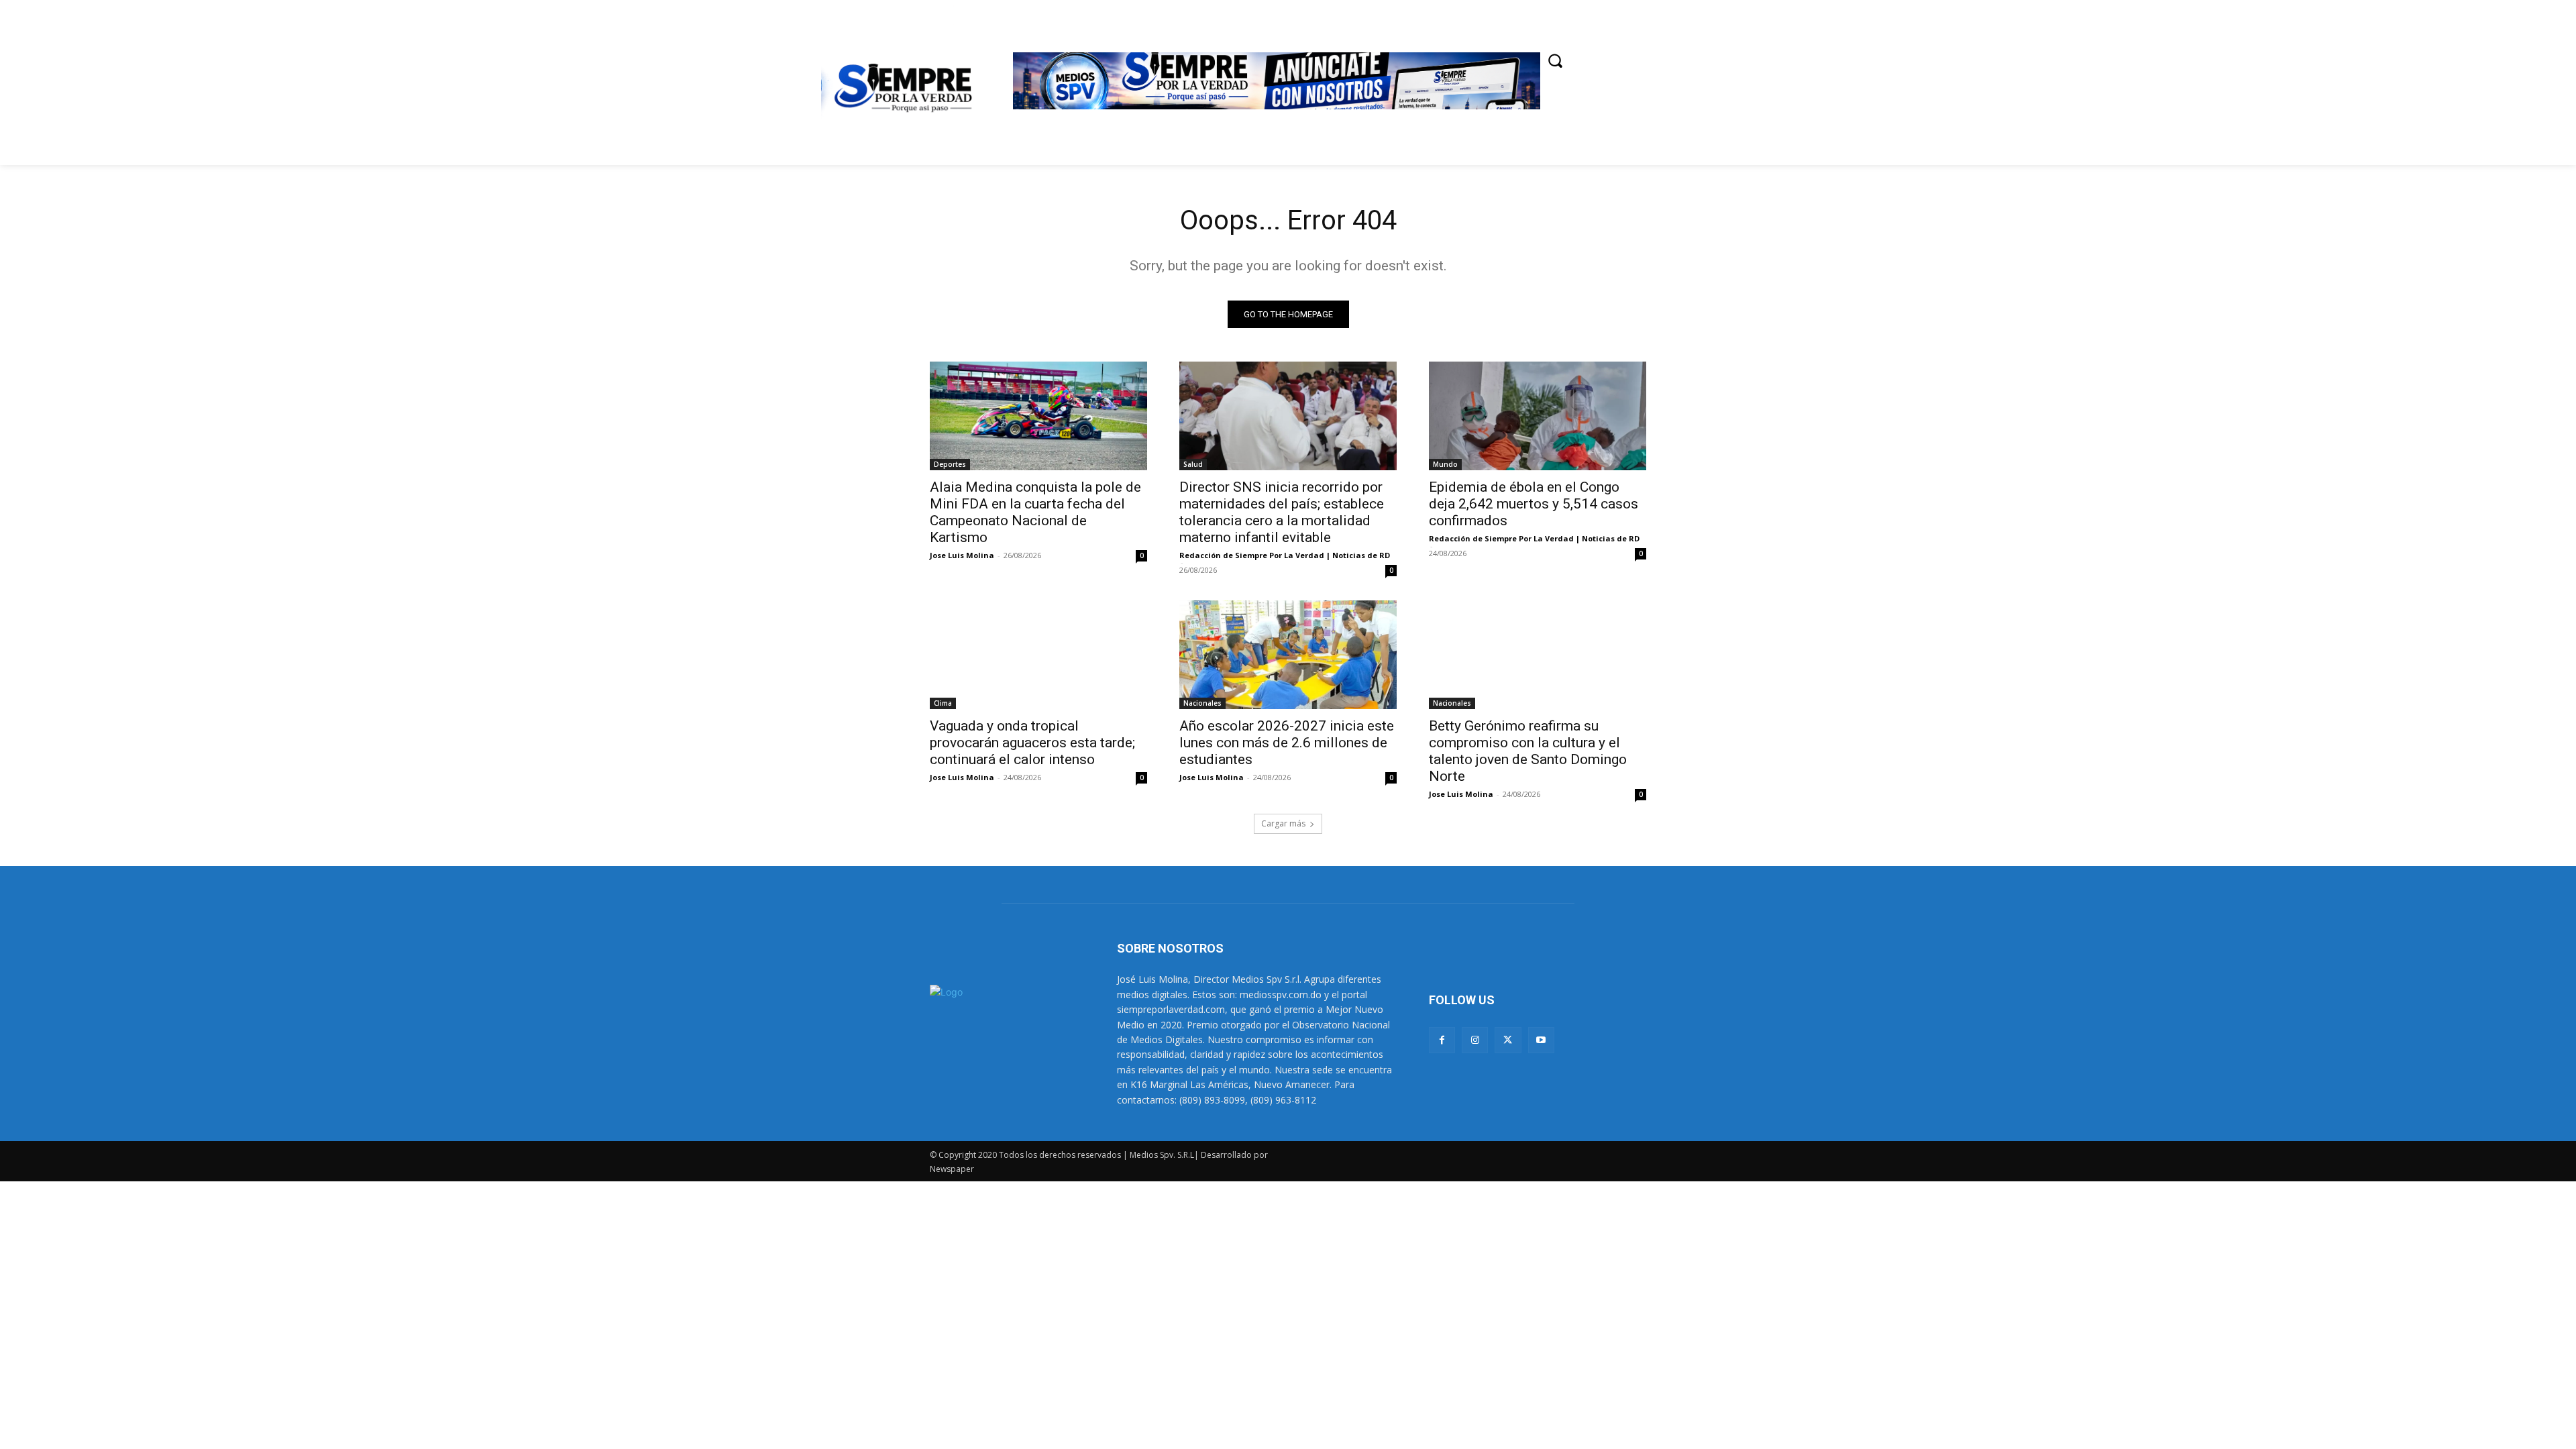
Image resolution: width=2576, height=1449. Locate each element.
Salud (1193, 464)
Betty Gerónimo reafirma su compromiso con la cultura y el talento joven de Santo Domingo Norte (1528, 751)
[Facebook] (1442, 1040)
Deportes (950, 464)
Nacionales (1202, 703)
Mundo (1445, 464)
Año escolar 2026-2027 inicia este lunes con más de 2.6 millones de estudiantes (1287, 743)
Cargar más (1283, 823)
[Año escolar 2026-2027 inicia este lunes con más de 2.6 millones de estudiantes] (1288, 655)
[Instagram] (1475, 1040)
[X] (1508, 1040)
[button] (1555, 60)
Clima (943, 703)
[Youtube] (1541, 1040)
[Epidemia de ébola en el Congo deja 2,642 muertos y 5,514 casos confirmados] (1538, 416)
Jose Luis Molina (962, 555)
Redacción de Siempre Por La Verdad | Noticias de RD (1285, 555)
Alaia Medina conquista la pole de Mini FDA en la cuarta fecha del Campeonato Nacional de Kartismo (1035, 512)
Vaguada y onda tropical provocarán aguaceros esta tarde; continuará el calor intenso (1032, 743)
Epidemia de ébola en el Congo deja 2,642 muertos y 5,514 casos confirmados (1534, 504)
